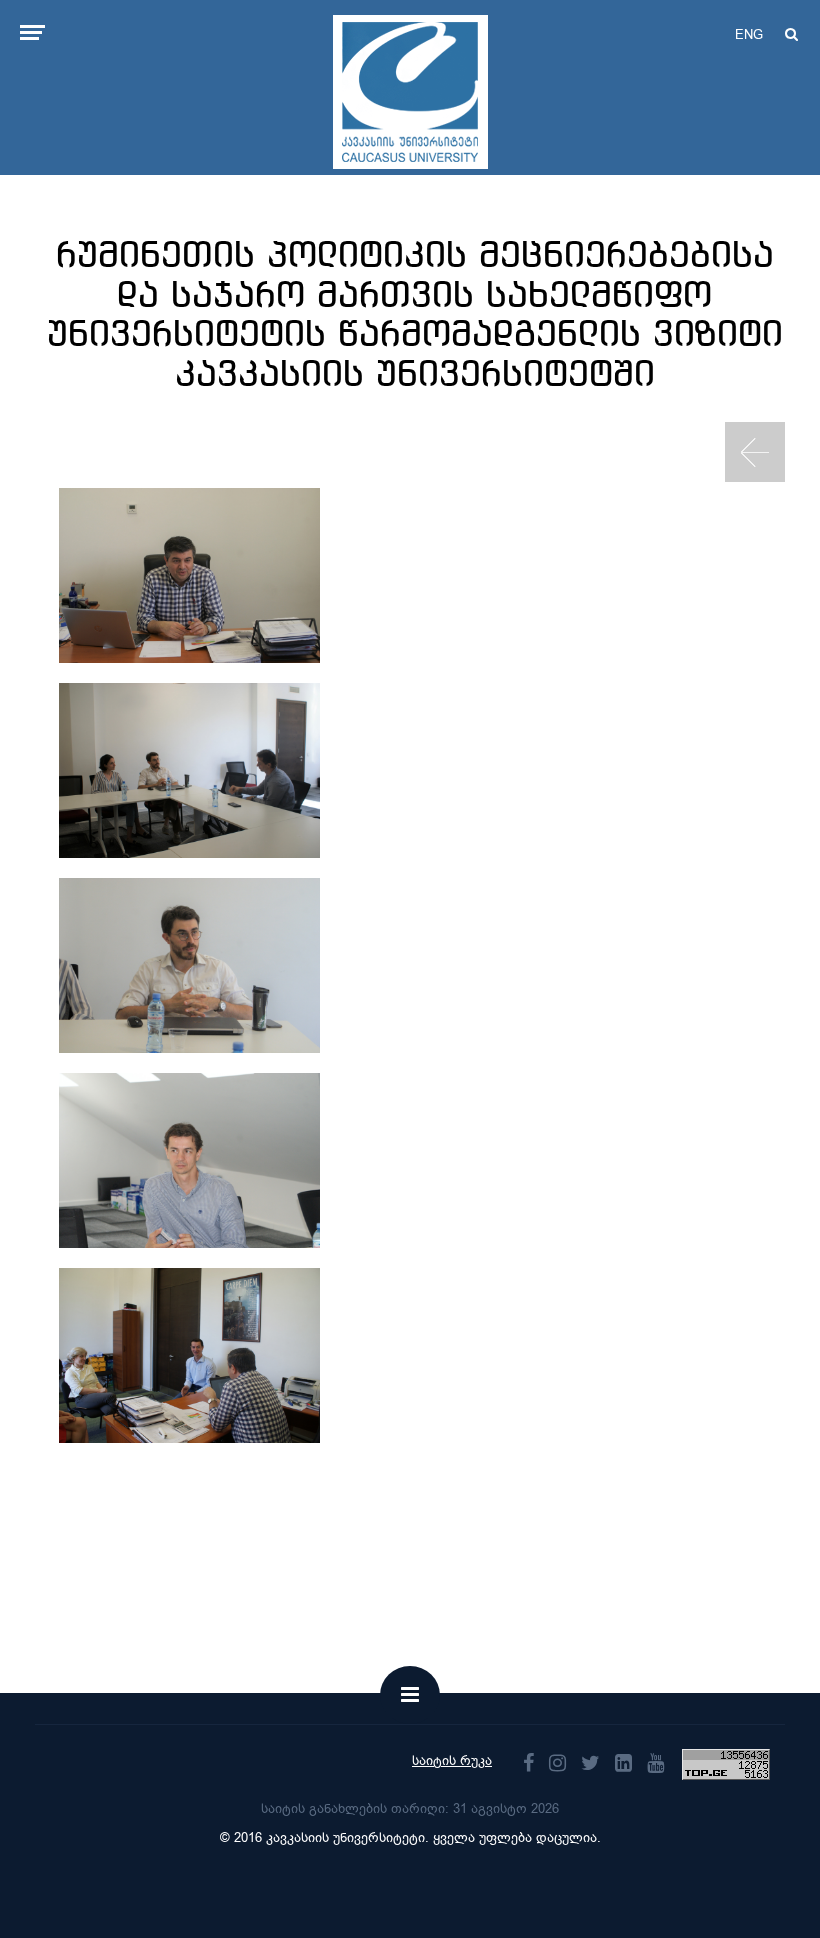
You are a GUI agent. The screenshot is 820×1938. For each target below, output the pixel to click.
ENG (749, 34)
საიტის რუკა (452, 1760)
